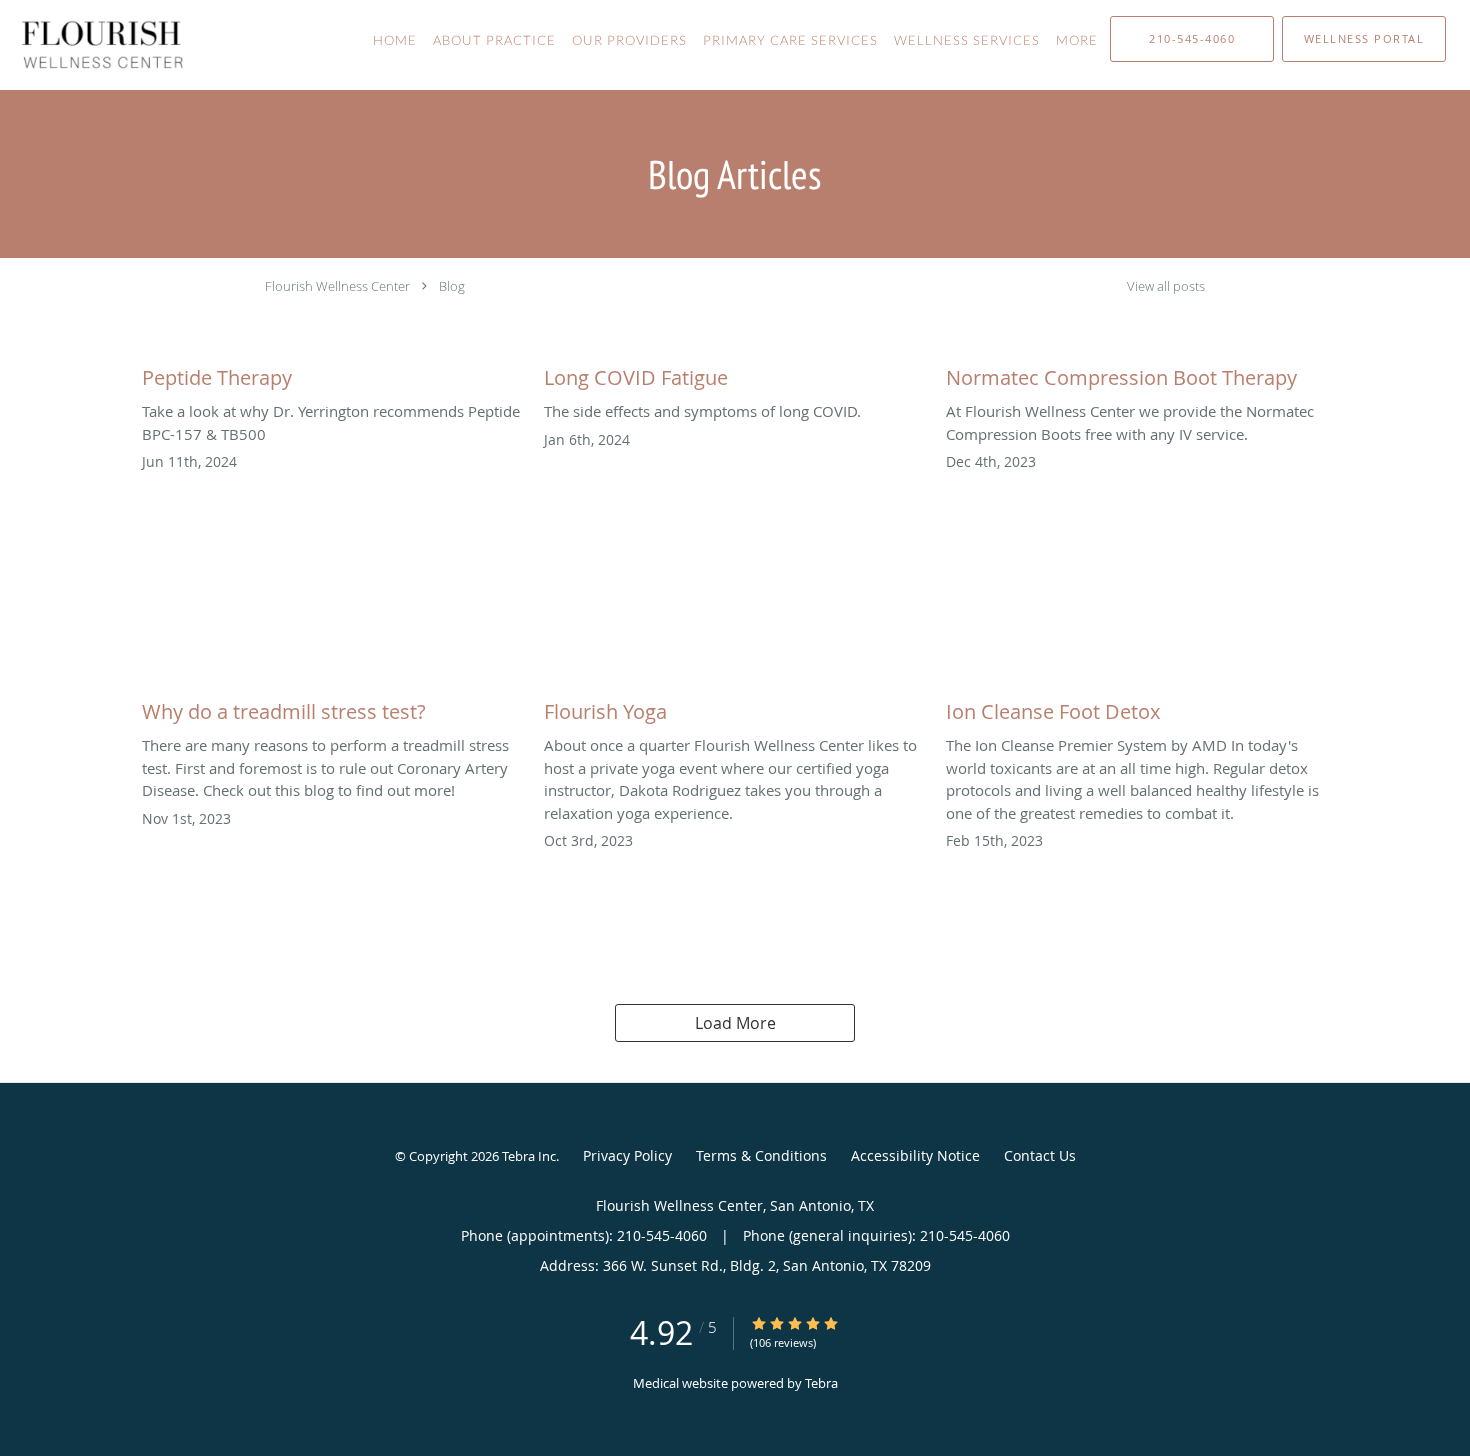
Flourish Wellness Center (337, 286)
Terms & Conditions (761, 1155)
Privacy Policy (627, 1155)
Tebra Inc (529, 1156)
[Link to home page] (92, 45)
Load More (735, 1023)
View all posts (1166, 286)
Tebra (821, 1383)
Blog (452, 286)
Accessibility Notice (915, 1155)
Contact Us (1040, 1155)
